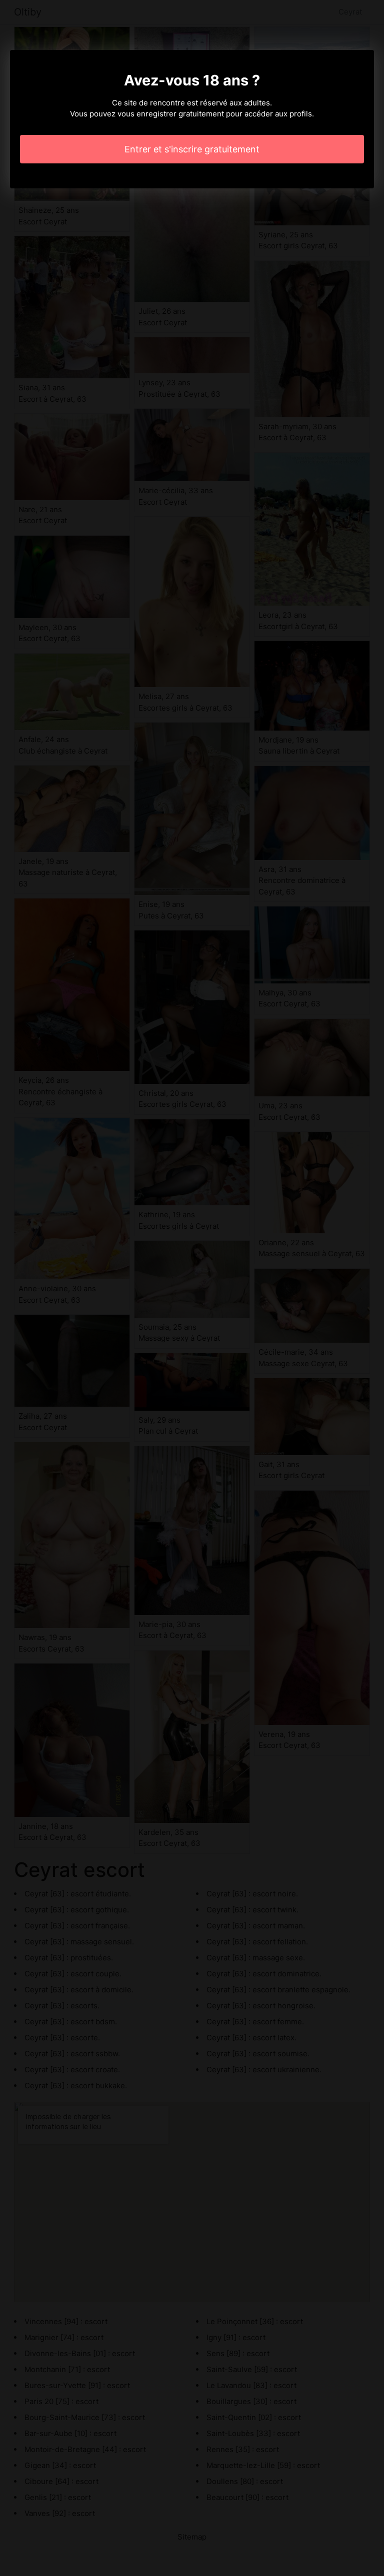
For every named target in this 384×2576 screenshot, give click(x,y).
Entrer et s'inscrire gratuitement (192, 149)
